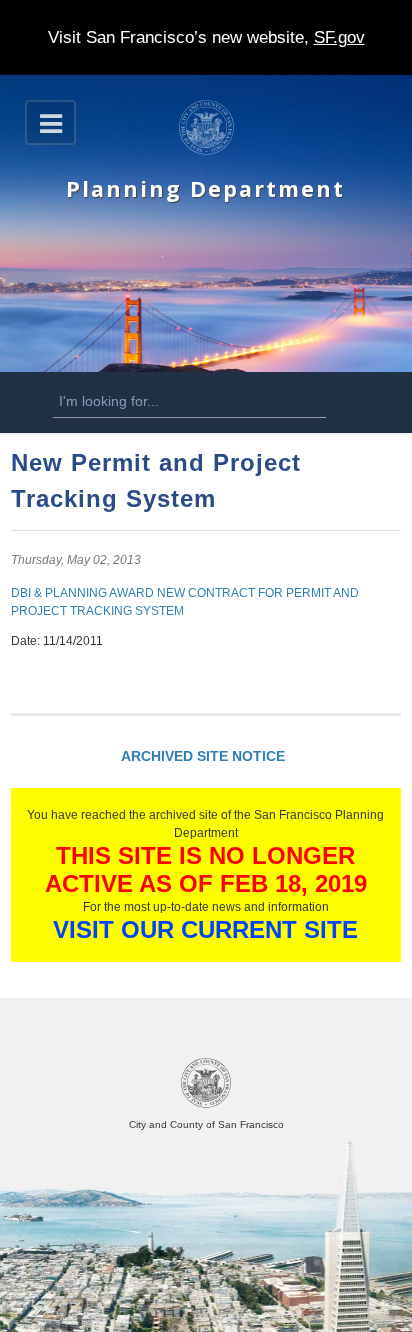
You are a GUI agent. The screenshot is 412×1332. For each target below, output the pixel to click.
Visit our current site (205, 929)
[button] (50, 122)
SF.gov (339, 37)
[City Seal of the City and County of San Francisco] (206, 1104)
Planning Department (205, 188)
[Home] (206, 151)
